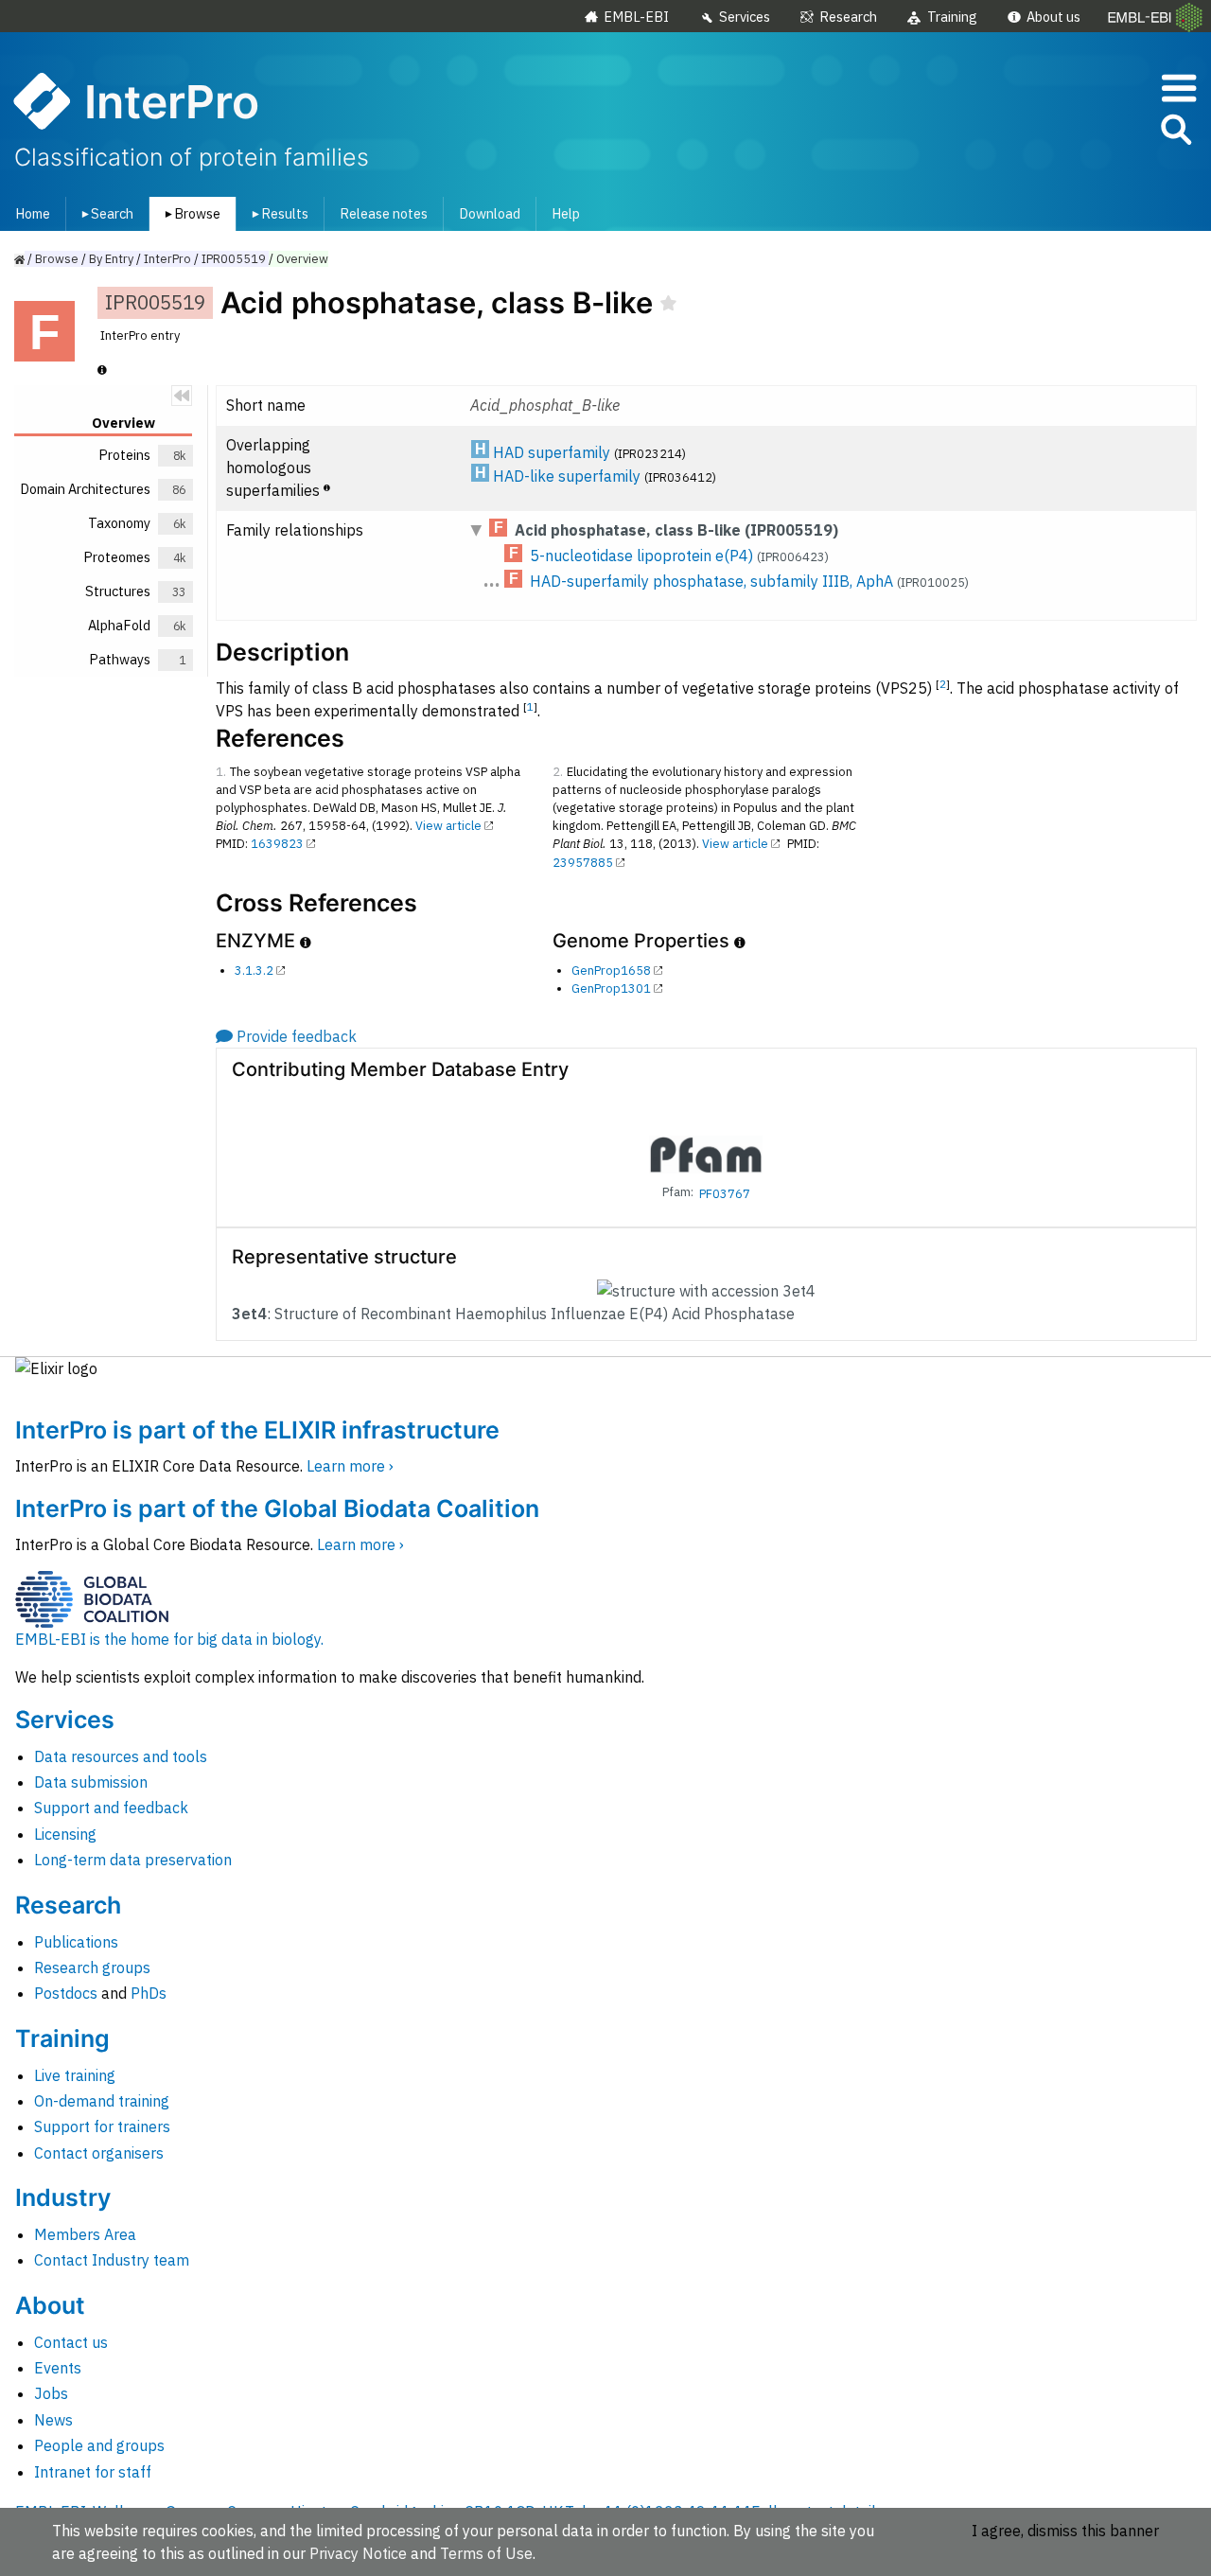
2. (558, 772)
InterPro (167, 259)
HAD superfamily (552, 452)
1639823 (277, 844)
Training (952, 17)
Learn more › (350, 1466)
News (53, 2420)
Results (277, 213)
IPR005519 (234, 259)
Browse (189, 213)
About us (1053, 17)
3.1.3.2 (254, 970)
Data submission (91, 1782)
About (50, 2305)
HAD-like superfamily (567, 476)
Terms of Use (486, 2553)
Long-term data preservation (133, 1860)
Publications (76, 1942)
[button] (1175, 133)
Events (58, 2368)
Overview (302, 259)
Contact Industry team (112, 2260)
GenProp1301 (611, 988)
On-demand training (102, 2101)
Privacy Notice (358, 2553)
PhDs (149, 1993)
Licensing (65, 1834)
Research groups (92, 1967)
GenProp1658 (611, 970)
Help (566, 213)
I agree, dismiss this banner (1065, 2531)
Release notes (384, 213)
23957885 (583, 863)
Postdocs (66, 1993)
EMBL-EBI (636, 17)
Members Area (85, 2234)
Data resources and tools (121, 1756)
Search (104, 213)
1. (221, 772)
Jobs (51, 2393)
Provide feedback (297, 1036)
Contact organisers (99, 2153)
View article (448, 826)
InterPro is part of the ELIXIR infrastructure (257, 1430)
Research (848, 17)
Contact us (71, 2342)
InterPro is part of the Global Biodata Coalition (277, 1509)
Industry (63, 2197)
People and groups (99, 2445)
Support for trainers (102, 2126)
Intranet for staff (93, 2472)
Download (490, 213)
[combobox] (1091, 130)
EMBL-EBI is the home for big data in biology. (169, 1639)
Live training (75, 2075)
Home (33, 213)
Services (745, 17)
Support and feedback (111, 1808)
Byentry (111, 259)
